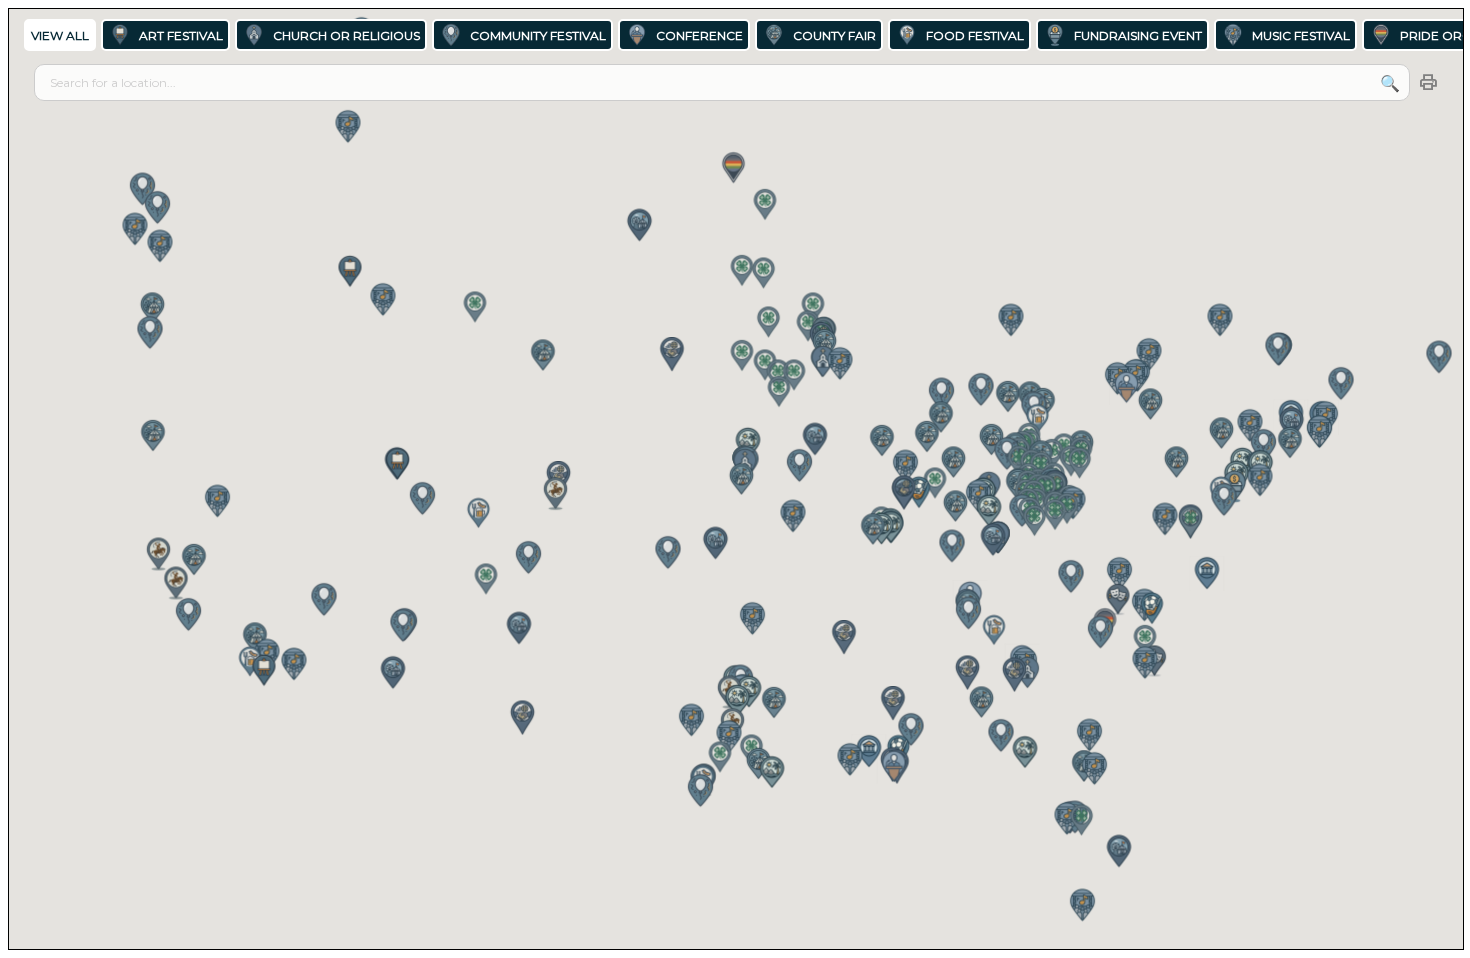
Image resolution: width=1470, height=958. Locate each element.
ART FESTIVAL (181, 35)
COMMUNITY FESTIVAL (538, 35)
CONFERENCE (699, 35)
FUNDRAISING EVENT (1138, 35)
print (1428, 83)
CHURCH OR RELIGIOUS (346, 35)
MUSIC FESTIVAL (1301, 35)
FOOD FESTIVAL (975, 35)
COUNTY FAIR (834, 35)
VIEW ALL (60, 35)
